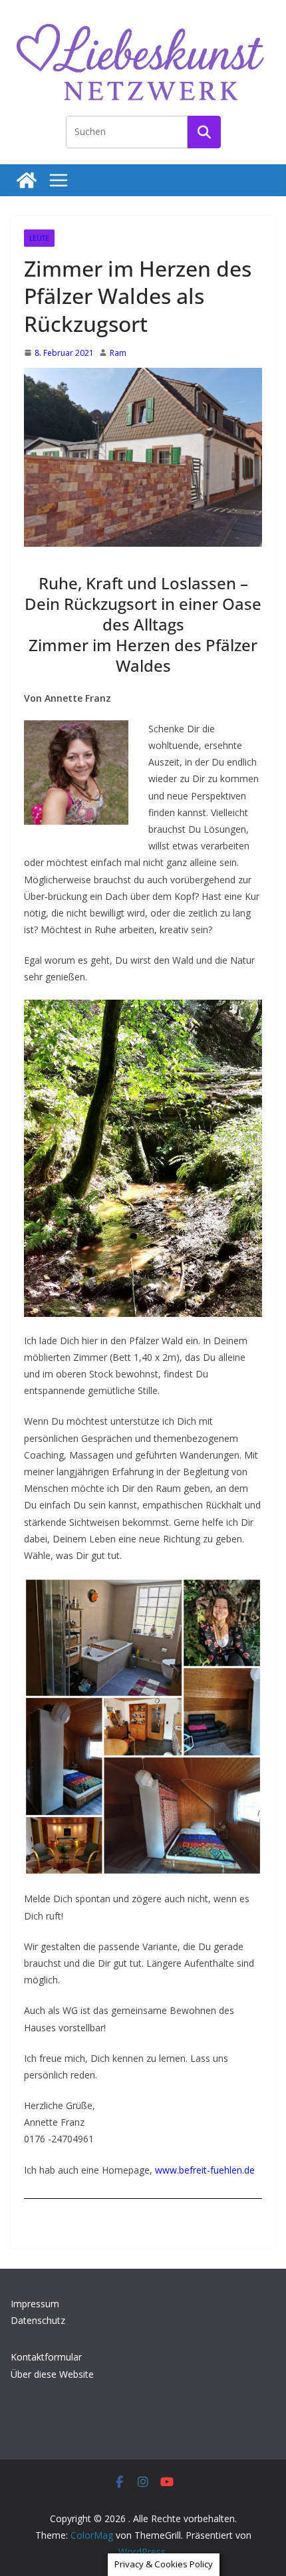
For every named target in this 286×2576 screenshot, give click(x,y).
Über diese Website (52, 2374)
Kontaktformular (46, 2357)
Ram (118, 353)
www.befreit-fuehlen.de (205, 2170)
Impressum (35, 2304)
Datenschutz (38, 2320)
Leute (39, 238)
